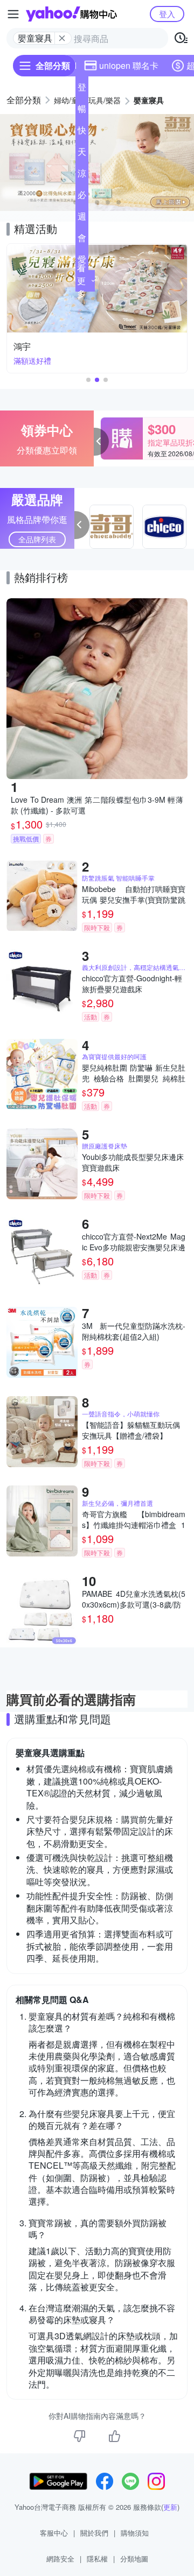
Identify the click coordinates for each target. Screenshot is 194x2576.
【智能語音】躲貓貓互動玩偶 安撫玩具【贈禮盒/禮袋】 (131, 1430)
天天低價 (82, 154)
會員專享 (82, 240)
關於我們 (94, 2533)
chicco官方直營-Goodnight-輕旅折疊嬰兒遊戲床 (132, 983)
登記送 (82, 89)
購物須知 (135, 2533)
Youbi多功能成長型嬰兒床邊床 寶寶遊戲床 (133, 1162)
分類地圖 (134, 2559)
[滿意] (114, 2436)
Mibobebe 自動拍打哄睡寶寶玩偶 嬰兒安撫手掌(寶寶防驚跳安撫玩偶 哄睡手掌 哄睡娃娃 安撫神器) (134, 894)
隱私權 (97, 2559)
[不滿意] (80, 2436)
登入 (167, 14)
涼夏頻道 (82, 175)
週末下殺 (82, 218)
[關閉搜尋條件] (62, 38)
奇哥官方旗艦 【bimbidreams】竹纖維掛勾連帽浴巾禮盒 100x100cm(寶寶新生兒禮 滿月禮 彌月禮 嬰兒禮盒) (134, 1519)
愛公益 (82, 261)
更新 (170, 2507)
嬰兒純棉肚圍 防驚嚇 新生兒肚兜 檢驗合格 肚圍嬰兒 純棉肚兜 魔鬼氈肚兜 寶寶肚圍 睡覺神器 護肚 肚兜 (134, 1073)
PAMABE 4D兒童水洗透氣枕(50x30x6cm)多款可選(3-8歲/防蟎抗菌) (134, 1599)
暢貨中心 (82, 111)
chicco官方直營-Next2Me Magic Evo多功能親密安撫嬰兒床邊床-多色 (134, 1242)
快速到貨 (82, 132)
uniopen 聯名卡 (129, 65)
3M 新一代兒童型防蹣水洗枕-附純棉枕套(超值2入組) (134, 1331)
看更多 (81, 281)
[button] (97, 202)
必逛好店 (82, 197)
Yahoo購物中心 (71, 14)
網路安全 (60, 2559)
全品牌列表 (37, 539)
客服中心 (54, 2533)
